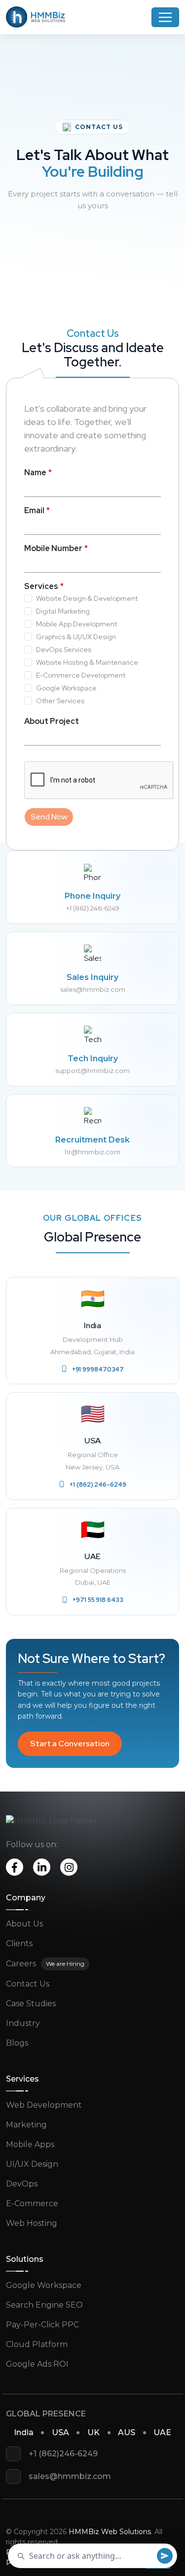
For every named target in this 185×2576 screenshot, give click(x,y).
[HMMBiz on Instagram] (69, 1867)
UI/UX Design (32, 2164)
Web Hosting (32, 2223)
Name (35, 473)
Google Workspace (66, 688)
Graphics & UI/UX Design (76, 637)
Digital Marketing (63, 611)
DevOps (22, 2184)
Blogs (17, 2043)
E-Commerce (32, 2203)
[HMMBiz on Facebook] (15, 1867)
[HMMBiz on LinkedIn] (42, 1867)
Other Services (60, 701)
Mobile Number (53, 548)
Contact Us (28, 1984)
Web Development (44, 2105)
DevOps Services (64, 650)
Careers (21, 1964)
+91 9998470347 (98, 1369)
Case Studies (31, 2004)
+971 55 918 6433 (98, 1600)
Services (41, 586)
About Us (24, 1924)
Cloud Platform (37, 2344)
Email (34, 510)
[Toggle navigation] (165, 17)
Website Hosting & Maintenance (87, 662)
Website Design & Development (87, 598)
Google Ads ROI (37, 2364)
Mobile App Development (76, 624)
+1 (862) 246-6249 (98, 1484)
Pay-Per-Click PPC (42, 2325)
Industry (23, 2023)
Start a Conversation (70, 1744)
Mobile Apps (30, 2144)
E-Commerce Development (81, 675)
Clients (19, 1943)
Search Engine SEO (44, 2305)
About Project (52, 721)
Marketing (26, 2125)
